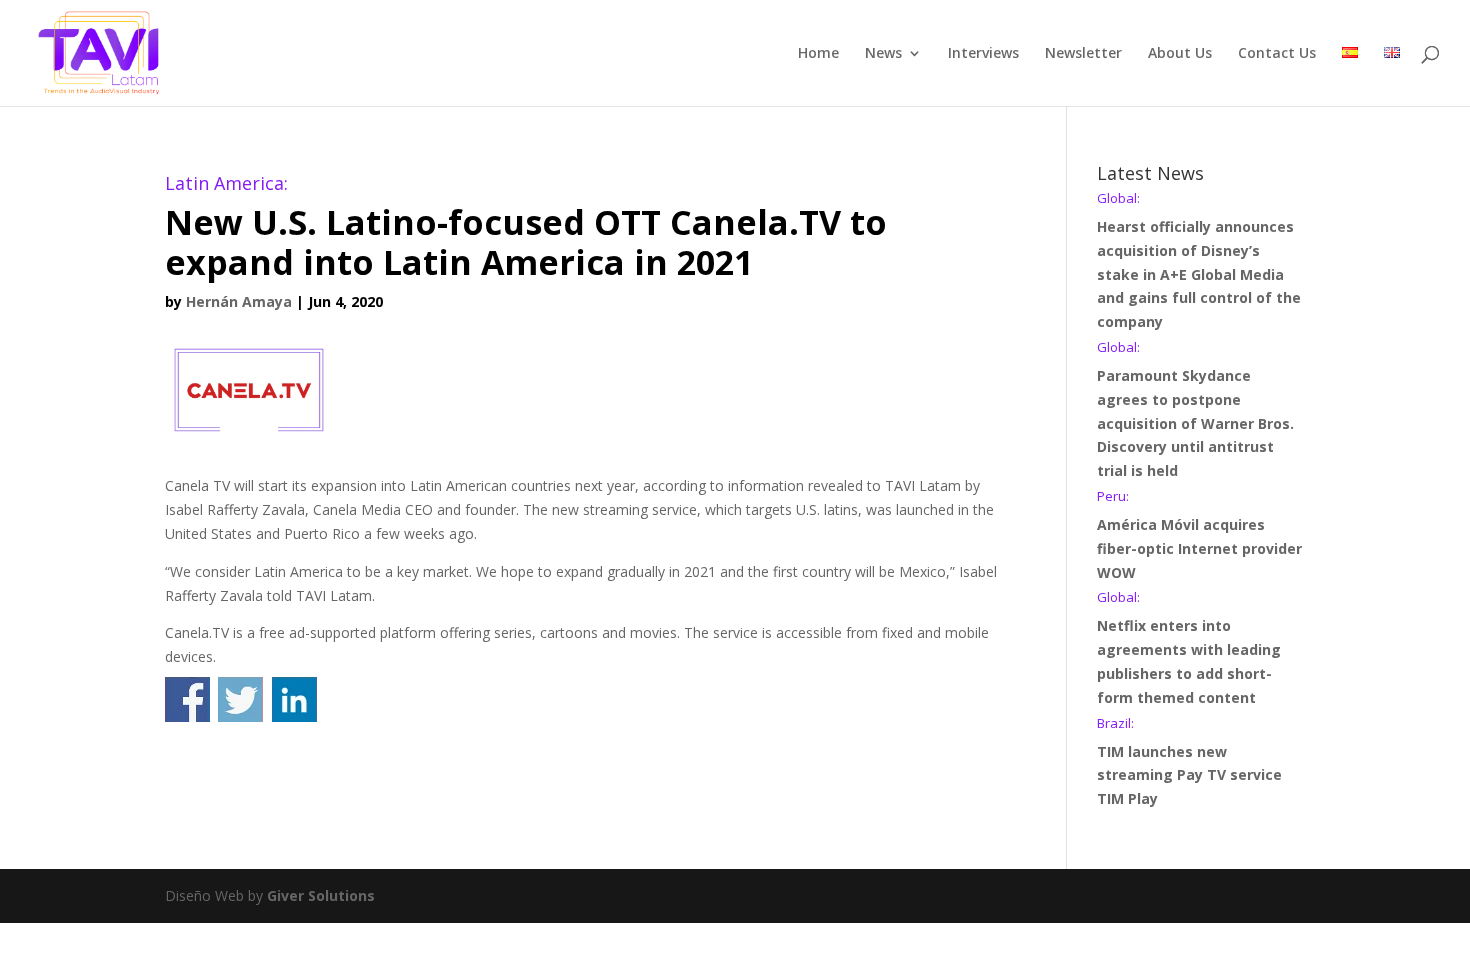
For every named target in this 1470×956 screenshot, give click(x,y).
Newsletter (1083, 54)
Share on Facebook (187, 699)
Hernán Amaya (239, 301)
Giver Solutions (321, 895)
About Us (1180, 54)
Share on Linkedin (294, 699)
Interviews (983, 54)
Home (818, 54)
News (883, 54)
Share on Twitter (240, 699)
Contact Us (1277, 54)
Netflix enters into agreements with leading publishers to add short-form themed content (1189, 648)
